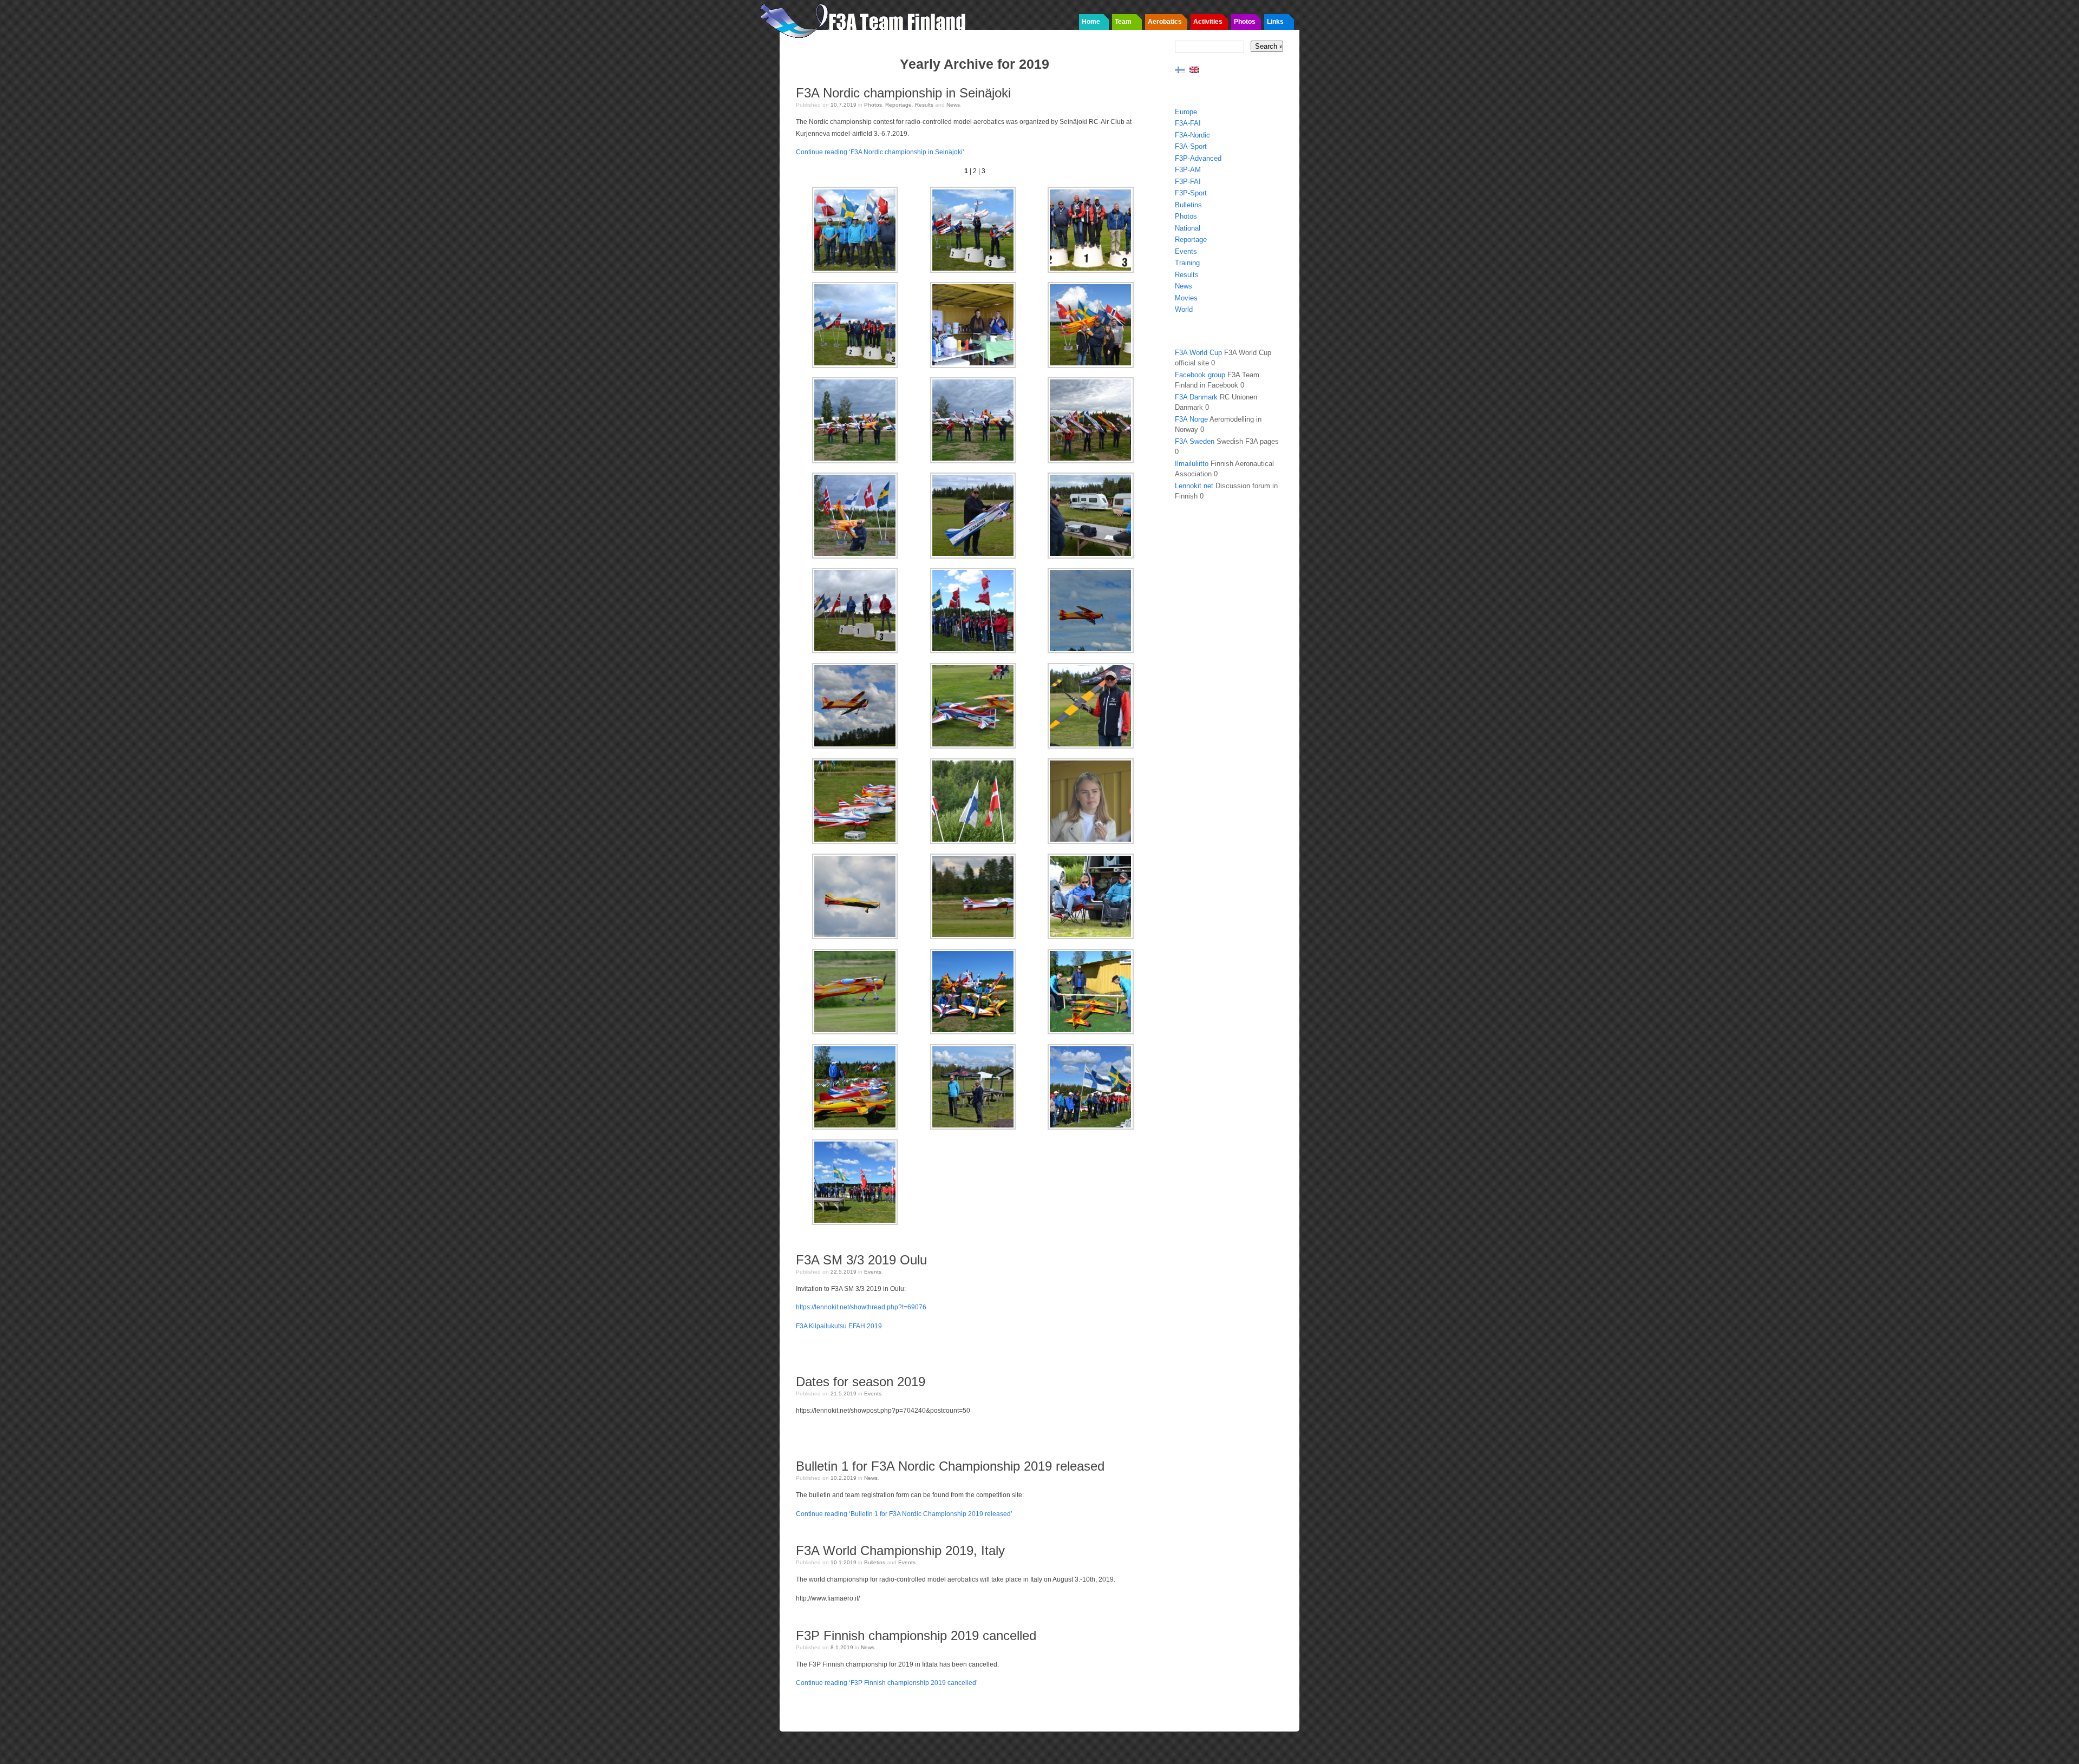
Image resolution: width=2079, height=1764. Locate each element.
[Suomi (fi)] (1180, 69)
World (1184, 309)
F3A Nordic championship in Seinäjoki (903, 93)
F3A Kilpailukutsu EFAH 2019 (839, 1326)
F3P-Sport (1191, 193)
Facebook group (1200, 375)
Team (1123, 22)
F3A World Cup (1198, 353)
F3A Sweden (1195, 441)
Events (873, 1272)
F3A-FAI (1188, 123)
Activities (1208, 22)
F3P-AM (1188, 170)
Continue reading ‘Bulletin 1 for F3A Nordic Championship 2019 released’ (904, 1514)
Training (1187, 263)
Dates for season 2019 (861, 1382)
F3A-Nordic (1192, 135)
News (953, 105)
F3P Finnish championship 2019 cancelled (916, 1635)
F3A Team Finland (866, 19)
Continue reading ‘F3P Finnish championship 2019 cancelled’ (887, 1683)
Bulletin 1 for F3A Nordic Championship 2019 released (950, 1466)
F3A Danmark (1196, 397)
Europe (1186, 112)
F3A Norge (1191, 419)
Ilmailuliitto (1192, 464)
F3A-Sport (1191, 146)
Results (924, 105)
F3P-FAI (1188, 182)
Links (1275, 22)
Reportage (898, 105)
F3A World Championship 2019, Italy (900, 1550)
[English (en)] (1194, 69)
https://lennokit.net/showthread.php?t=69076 (861, 1307)
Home (1091, 22)
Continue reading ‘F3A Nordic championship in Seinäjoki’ (880, 152)
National (1188, 228)
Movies (1186, 298)
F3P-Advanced (1198, 158)
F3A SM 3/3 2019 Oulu (861, 1260)
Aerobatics (1165, 22)
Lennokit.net (1194, 486)
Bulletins (875, 1562)
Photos (1245, 22)
